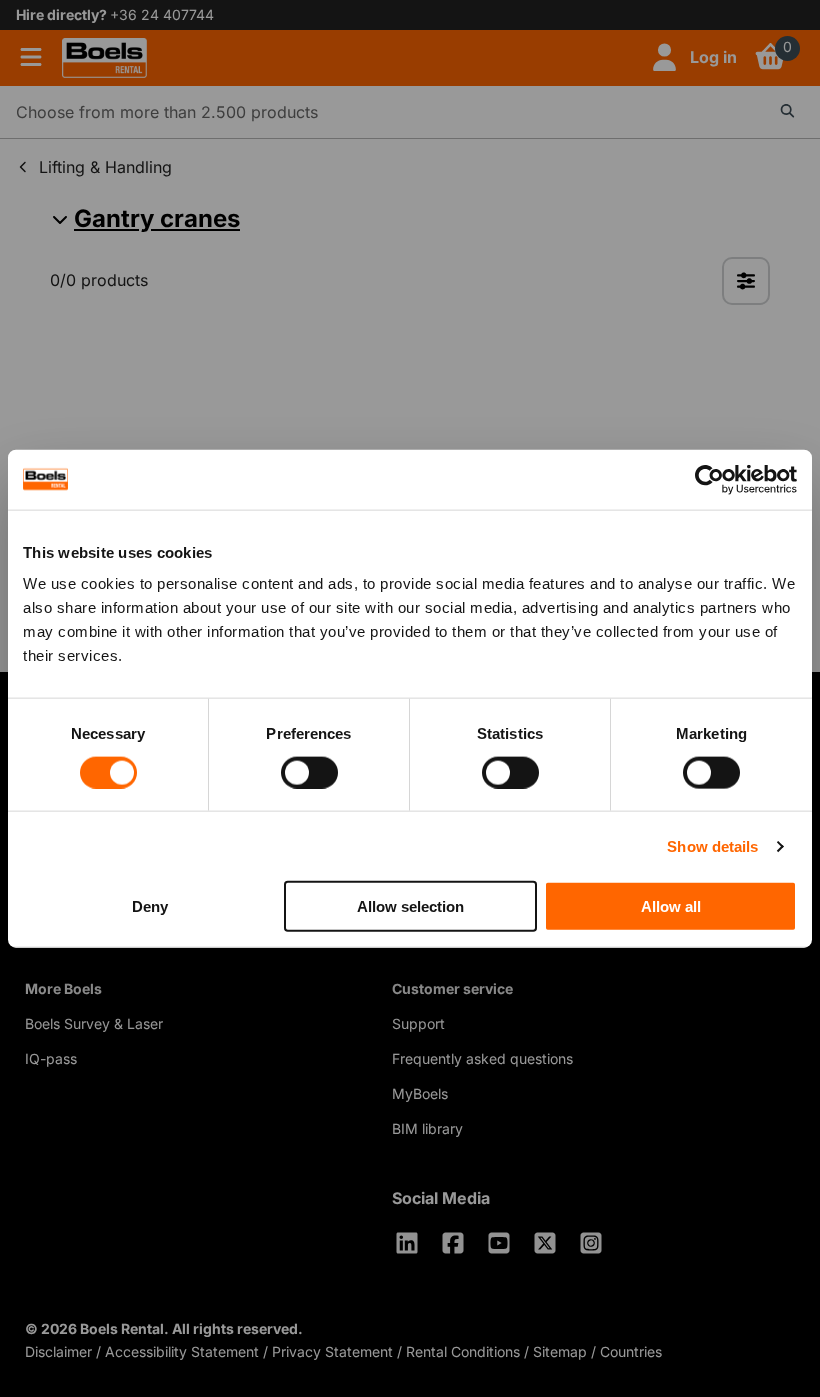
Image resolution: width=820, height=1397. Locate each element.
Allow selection (410, 906)
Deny (150, 906)
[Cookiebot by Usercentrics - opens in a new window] (709, 479)
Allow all (671, 906)
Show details (712, 845)
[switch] (309, 772)
